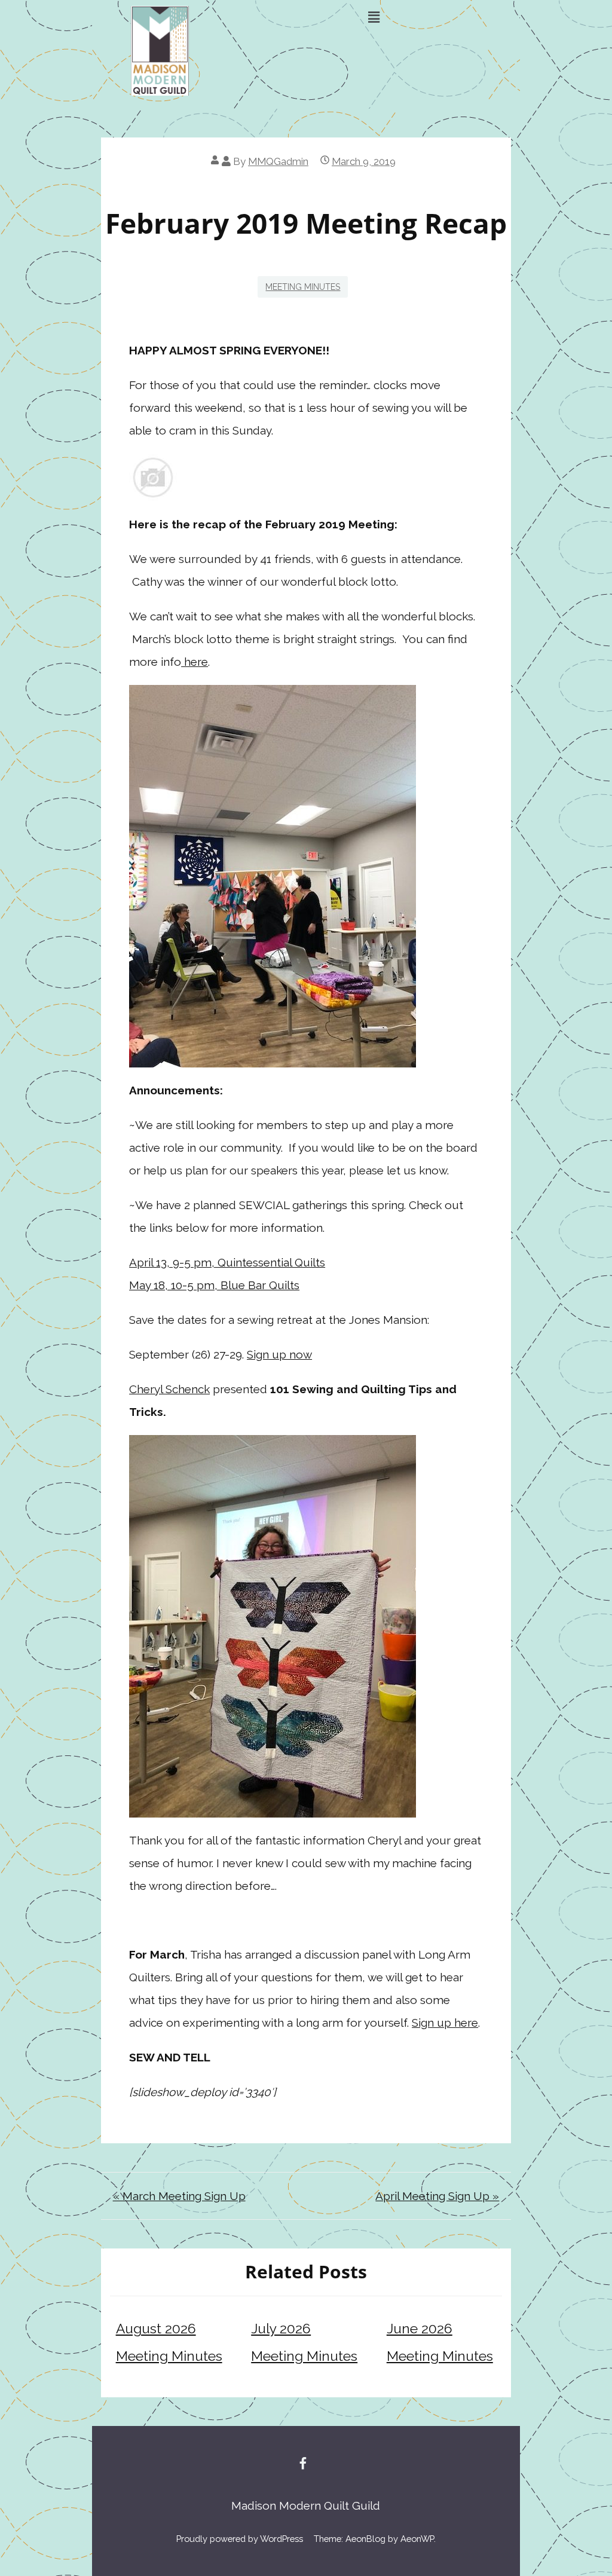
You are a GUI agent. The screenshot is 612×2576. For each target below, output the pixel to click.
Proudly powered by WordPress (240, 2539)
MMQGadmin (278, 161)
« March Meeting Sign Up (179, 2196)
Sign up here (445, 2023)
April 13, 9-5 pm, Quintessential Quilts (227, 1262)
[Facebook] (303, 2463)
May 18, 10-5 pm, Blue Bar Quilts (214, 1285)
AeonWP (417, 2539)
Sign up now (279, 1354)
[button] (374, 17)
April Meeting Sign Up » (437, 2196)
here (195, 662)
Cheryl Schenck (169, 1389)
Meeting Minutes (303, 287)
